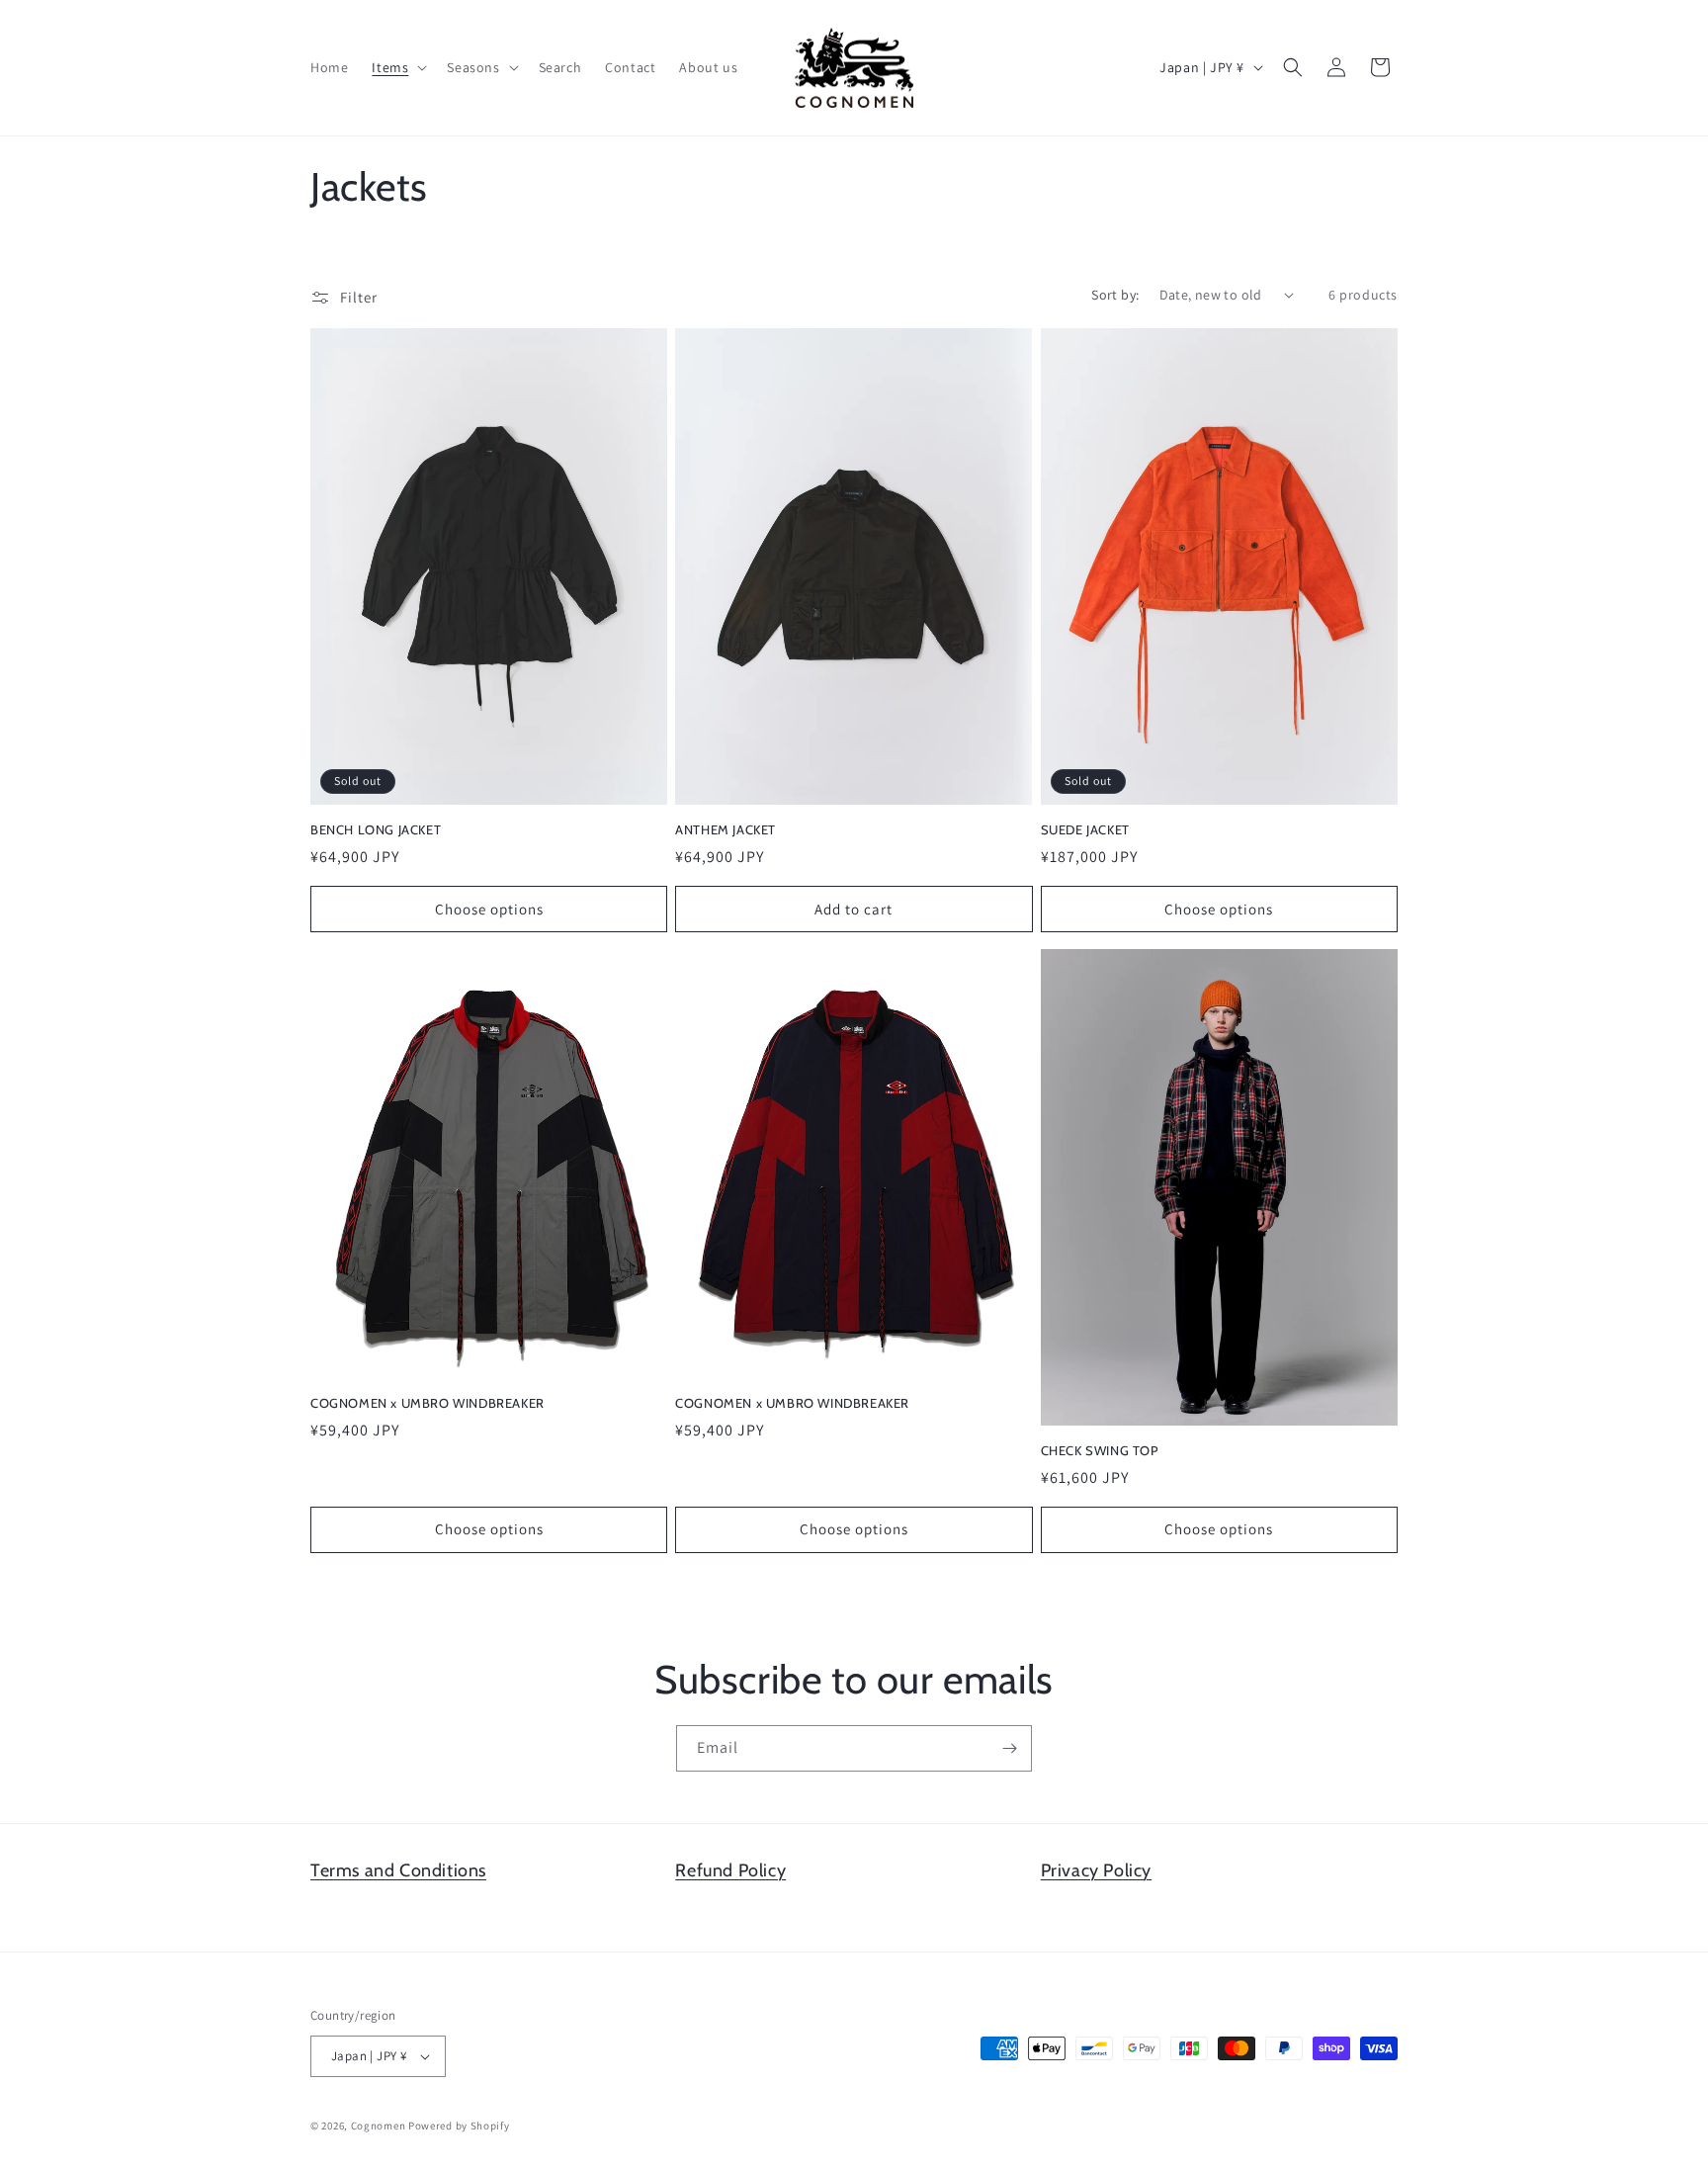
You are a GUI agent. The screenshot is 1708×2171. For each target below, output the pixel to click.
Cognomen (379, 2126)
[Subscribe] (1009, 1748)
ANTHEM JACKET (726, 828)
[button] (397, 67)
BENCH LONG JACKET (376, 828)
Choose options (489, 908)
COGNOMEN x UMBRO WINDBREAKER (427, 1403)
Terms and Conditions (398, 1870)
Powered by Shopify (459, 2126)
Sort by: (1115, 295)
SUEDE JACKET (1085, 828)
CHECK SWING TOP (1100, 1450)
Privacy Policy (1096, 1870)
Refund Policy (730, 1870)
